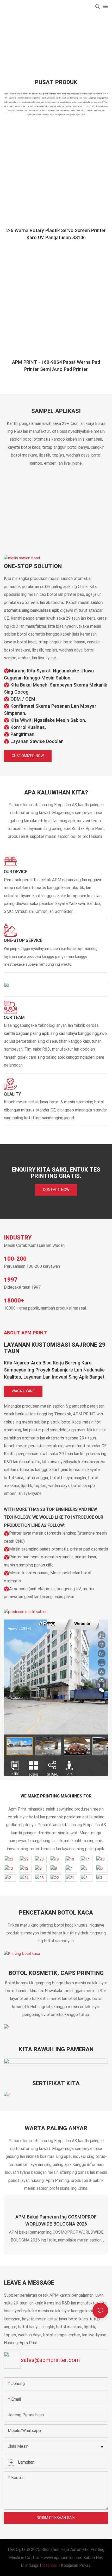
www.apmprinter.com (63, 2558)
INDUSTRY (18, 1238)
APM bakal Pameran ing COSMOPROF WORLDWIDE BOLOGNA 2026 (56, 2221)
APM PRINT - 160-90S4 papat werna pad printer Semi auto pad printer (56, 366)
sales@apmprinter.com (50, 2360)
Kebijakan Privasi (76, 2566)
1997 (11, 1280)
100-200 (15, 1259)
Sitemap (50, 2566)
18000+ (14, 1301)
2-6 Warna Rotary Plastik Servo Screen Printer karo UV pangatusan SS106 (56, 234)
